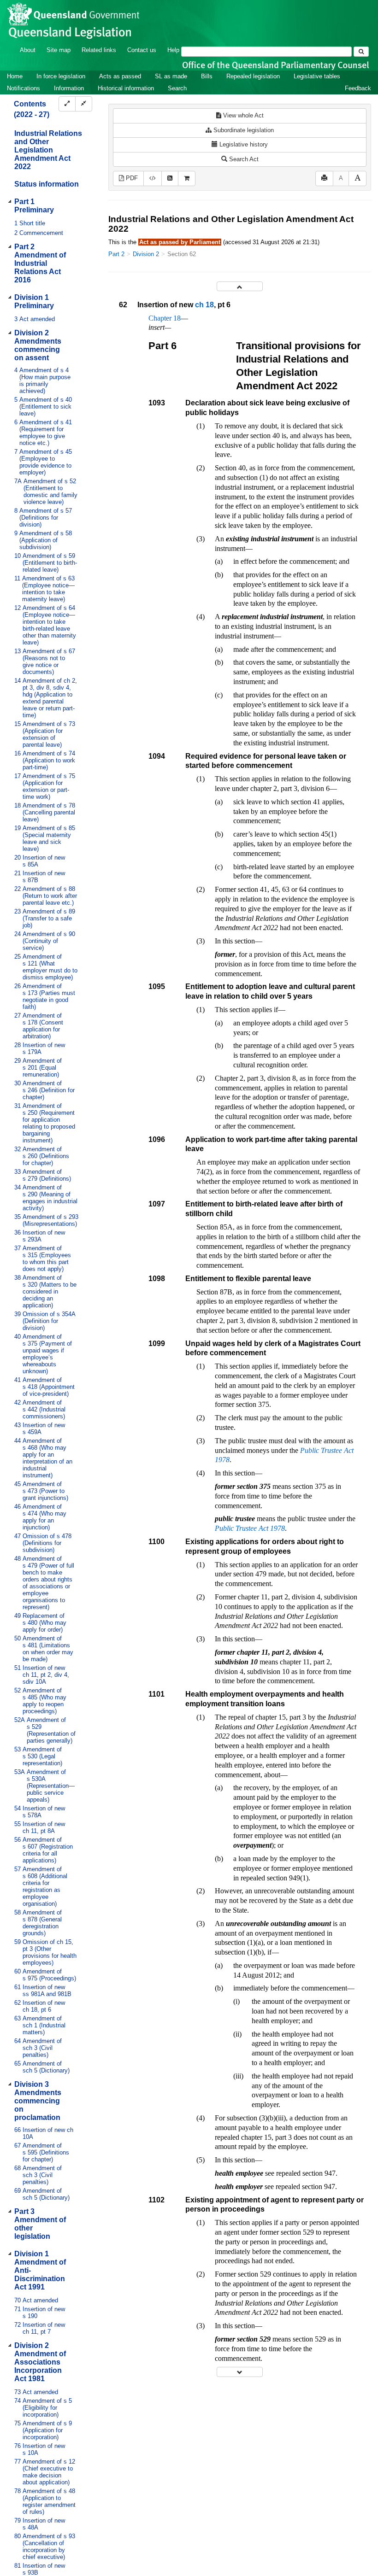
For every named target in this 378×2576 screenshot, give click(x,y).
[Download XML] (153, 179)
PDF (131, 178)
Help (173, 50)
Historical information (126, 88)
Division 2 (146, 254)
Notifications (24, 88)
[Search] (361, 52)
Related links (99, 50)
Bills (207, 76)
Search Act (243, 159)
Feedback (358, 88)
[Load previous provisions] (240, 286)
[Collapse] (84, 104)
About (28, 50)
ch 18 (204, 305)
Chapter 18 (165, 318)
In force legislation (61, 76)
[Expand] (67, 104)
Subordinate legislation (243, 130)
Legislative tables (317, 76)
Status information (47, 184)
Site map (59, 50)
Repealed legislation (253, 76)
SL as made (171, 76)
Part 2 (116, 254)
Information (69, 88)
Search (177, 88)
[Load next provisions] (240, 2372)
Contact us (142, 50)
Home (15, 76)
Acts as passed (120, 76)
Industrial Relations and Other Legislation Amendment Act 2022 (48, 150)
